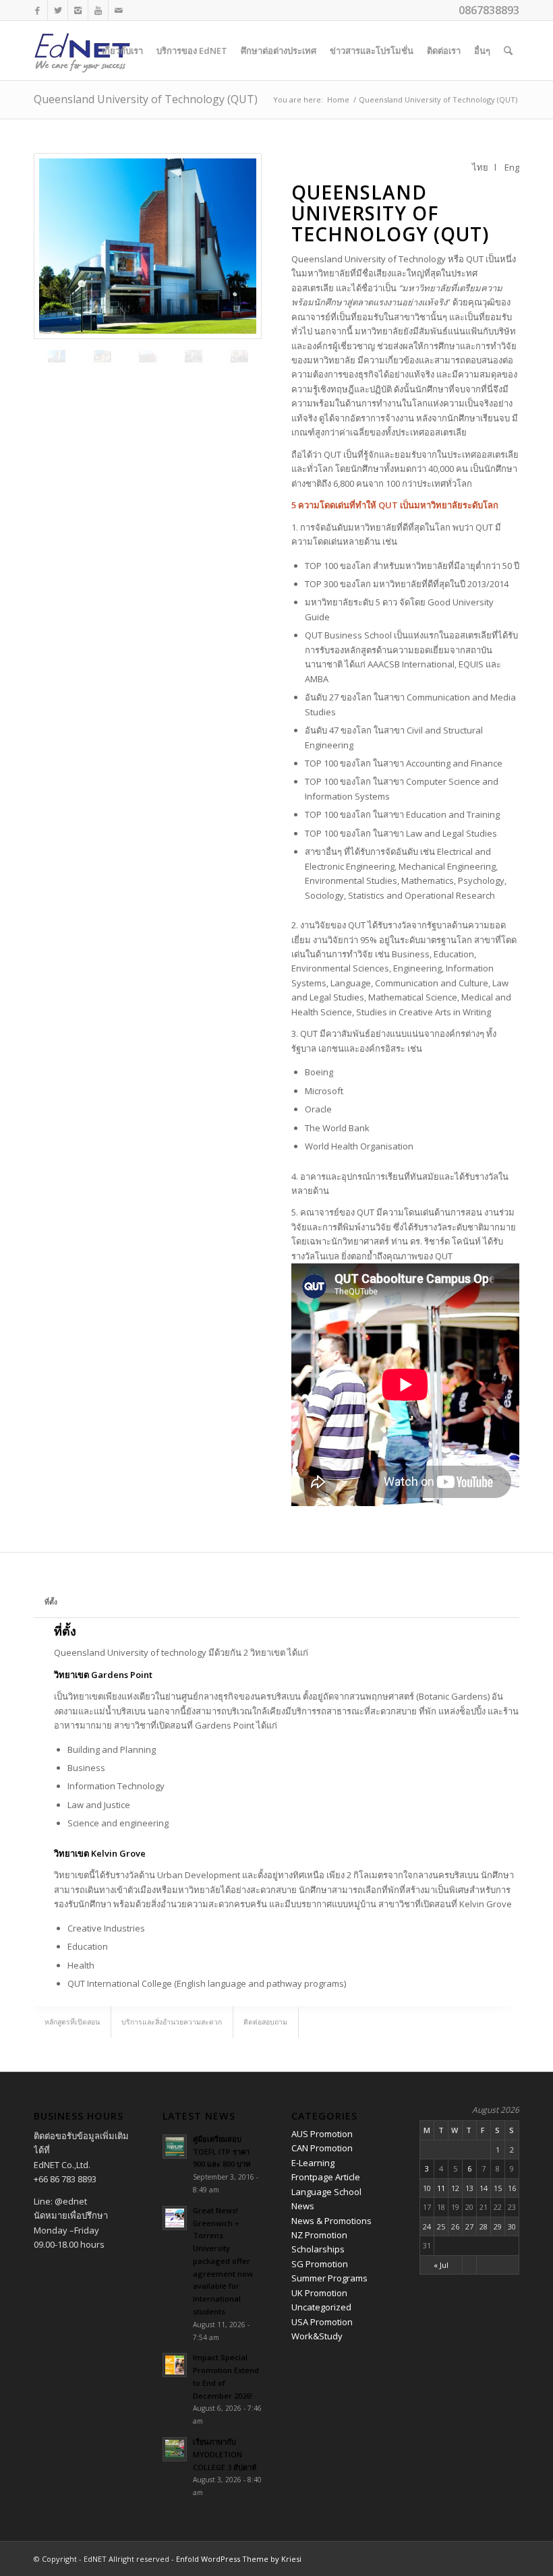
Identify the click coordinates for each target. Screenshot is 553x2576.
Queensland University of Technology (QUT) (146, 99)
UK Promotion (319, 2293)
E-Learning (313, 2163)
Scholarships (318, 2249)
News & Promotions (331, 2221)
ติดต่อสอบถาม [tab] (265, 2022)
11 (441, 2188)
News (303, 2206)
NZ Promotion (319, 2235)
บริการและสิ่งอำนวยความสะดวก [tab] (172, 2022)
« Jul (441, 2265)
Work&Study (317, 2336)
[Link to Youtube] (98, 10)
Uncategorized (321, 2307)
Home (338, 99)
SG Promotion (320, 2264)
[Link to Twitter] (58, 10)
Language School (326, 2192)
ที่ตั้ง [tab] (51, 1602)
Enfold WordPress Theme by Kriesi (239, 2559)
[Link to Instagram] (78, 10)
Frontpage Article (326, 2177)
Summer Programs (329, 2278)
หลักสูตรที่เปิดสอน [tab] (72, 2022)
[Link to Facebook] (37, 10)
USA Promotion (322, 2322)
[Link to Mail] (119, 10)
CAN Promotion (322, 2148)
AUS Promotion (322, 2134)
